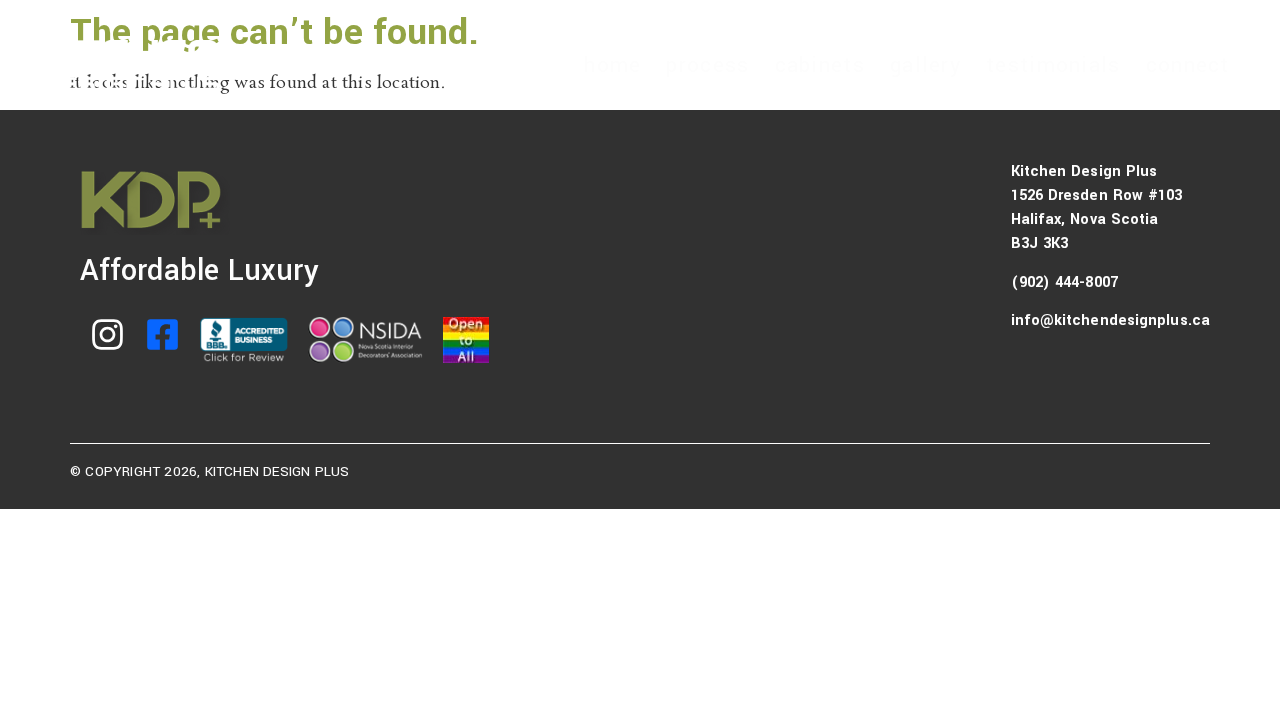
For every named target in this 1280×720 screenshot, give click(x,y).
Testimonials (1053, 65)
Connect (1188, 65)
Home (612, 65)
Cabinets (820, 65)
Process (707, 65)
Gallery (925, 65)
